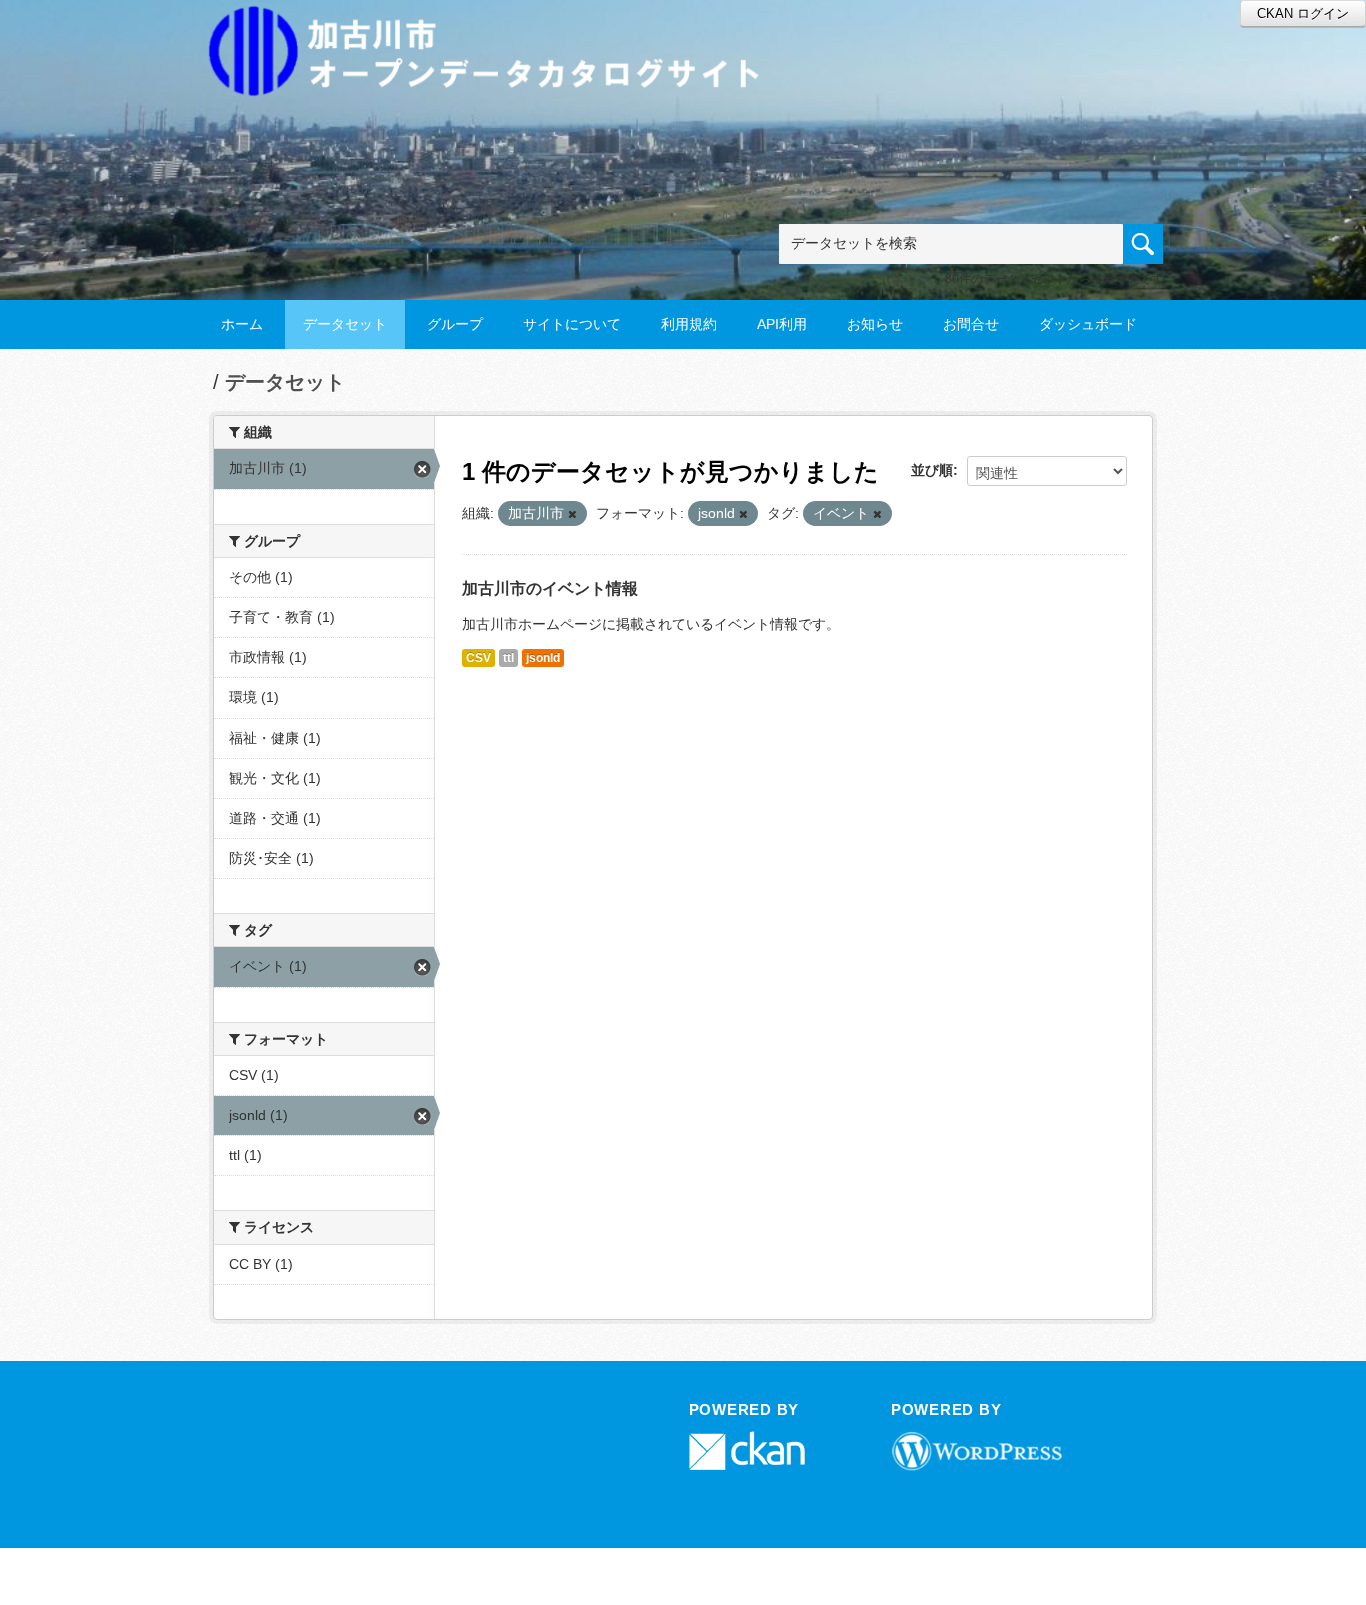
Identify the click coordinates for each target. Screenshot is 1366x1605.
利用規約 (689, 324)
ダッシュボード (1088, 324)
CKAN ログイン (1303, 13)
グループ (455, 324)
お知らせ (875, 324)
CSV (478, 658)
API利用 (782, 324)
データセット (345, 324)
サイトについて (572, 324)
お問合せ (971, 324)
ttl (508, 658)
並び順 (932, 470)
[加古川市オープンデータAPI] (495, 26)
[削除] (572, 514)
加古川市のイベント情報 (550, 588)
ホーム (242, 324)
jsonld (543, 658)
